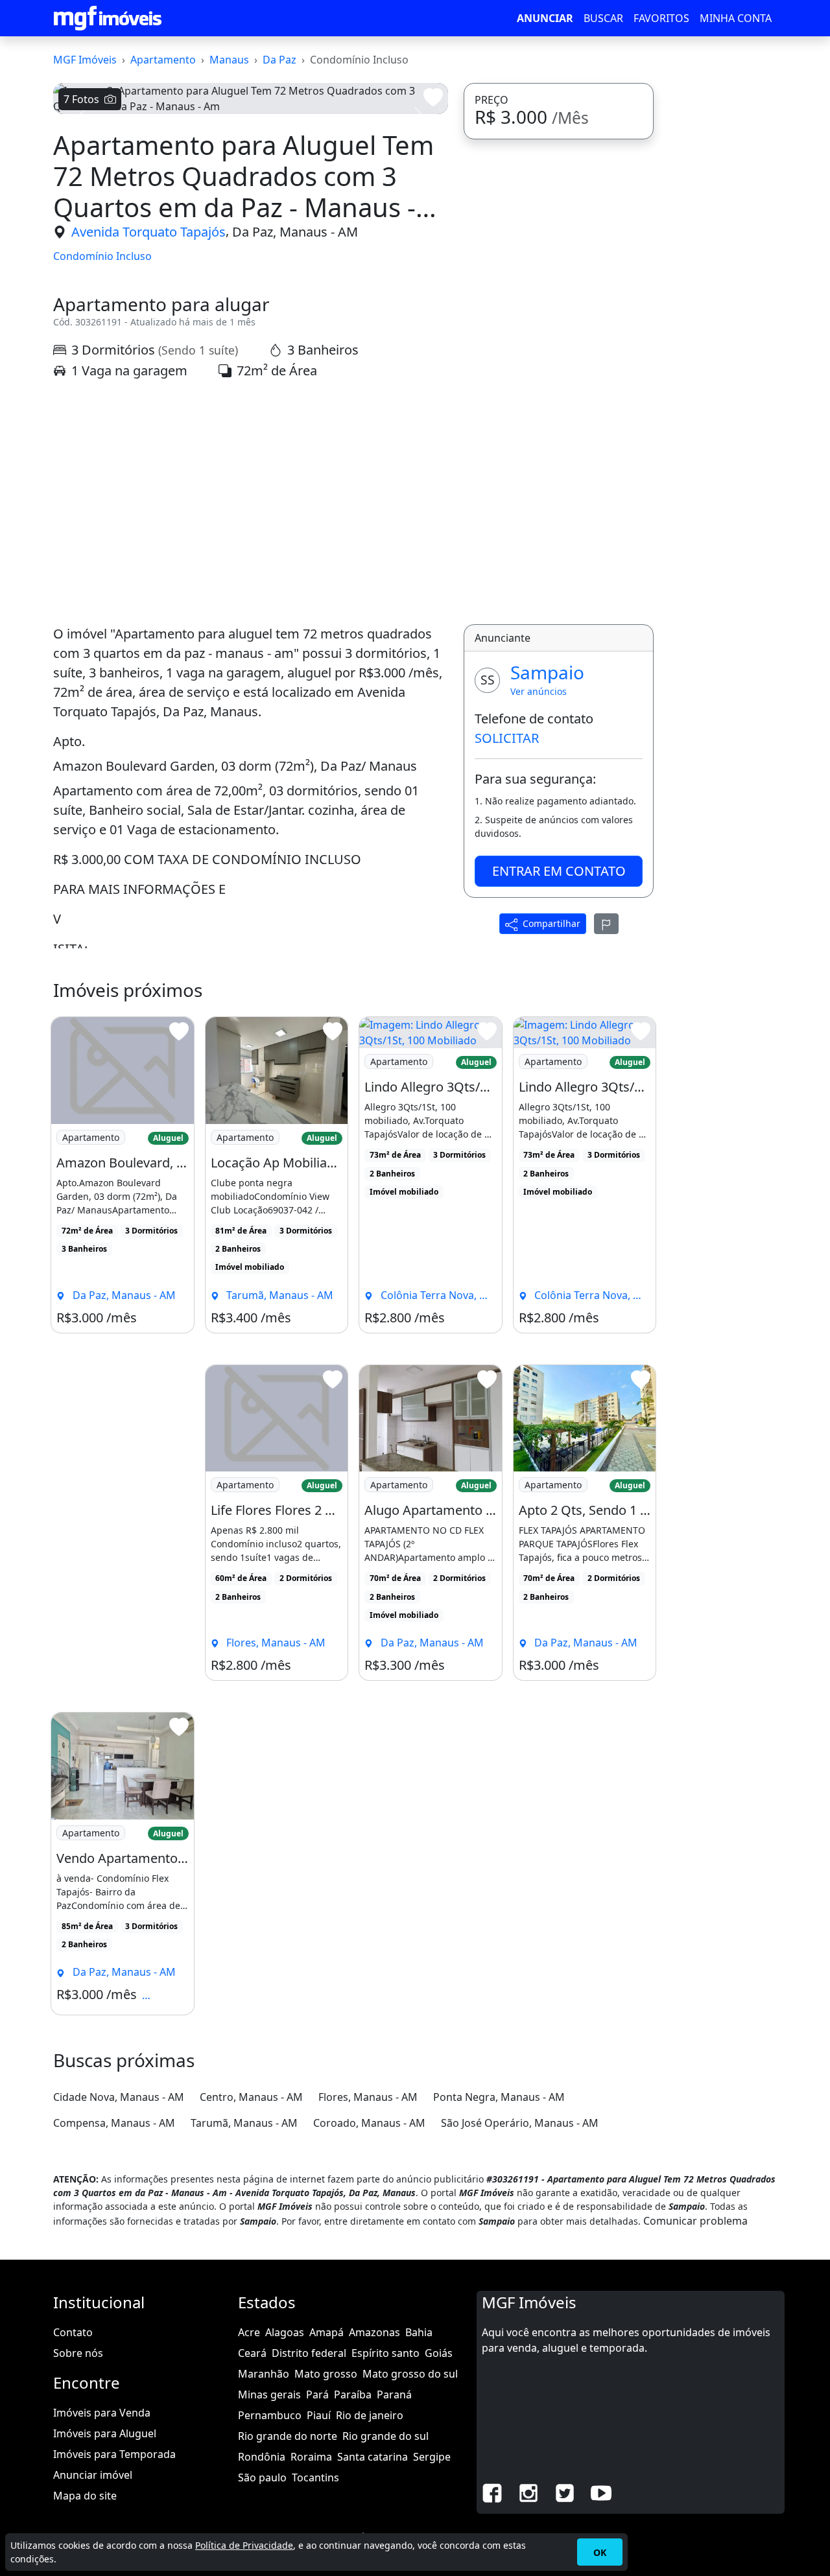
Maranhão (264, 2374)
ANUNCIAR (545, 18)
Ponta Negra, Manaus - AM (499, 2097)
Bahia (419, 2332)
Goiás (439, 2353)
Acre (249, 2332)
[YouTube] (601, 2492)
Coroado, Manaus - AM (369, 2123)
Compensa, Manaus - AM (114, 2123)
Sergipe (432, 2457)
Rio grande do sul (385, 2436)
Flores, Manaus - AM (368, 2097)
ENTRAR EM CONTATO (559, 871)
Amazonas (374, 2332)
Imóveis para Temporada (114, 2454)
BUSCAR (603, 18)
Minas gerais (269, 2395)
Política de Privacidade (244, 2545)
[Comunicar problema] (606, 924)
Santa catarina (373, 2457)
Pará (317, 2395)
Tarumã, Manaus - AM (244, 2123)
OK (600, 2552)
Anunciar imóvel (93, 2475)
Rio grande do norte (288, 2436)
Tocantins (315, 2477)
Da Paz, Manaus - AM (295, 232)
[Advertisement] (251, 502)
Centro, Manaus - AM (251, 2097)
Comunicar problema (695, 2221)
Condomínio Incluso (102, 256)
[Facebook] (492, 2492)
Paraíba (353, 2395)
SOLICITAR (507, 738)
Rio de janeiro (370, 2415)
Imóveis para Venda (102, 2413)
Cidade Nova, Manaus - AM (119, 2097)
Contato (73, 2332)
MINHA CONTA (736, 18)
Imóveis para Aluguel (105, 2433)
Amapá (326, 2332)
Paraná (394, 2395)
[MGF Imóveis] (108, 18)
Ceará (252, 2353)
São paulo (262, 2477)
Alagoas (285, 2332)
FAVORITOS (661, 18)
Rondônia (262, 2457)
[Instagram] (528, 2492)
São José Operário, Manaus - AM (520, 2123)
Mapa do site (85, 2496)
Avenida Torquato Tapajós (148, 232)
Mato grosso (326, 2374)
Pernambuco (270, 2415)
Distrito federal (309, 2353)
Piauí (319, 2415)
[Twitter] (565, 2492)
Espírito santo (385, 2353)
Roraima (311, 2457)
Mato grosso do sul (410, 2374)
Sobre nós (78, 2353)
